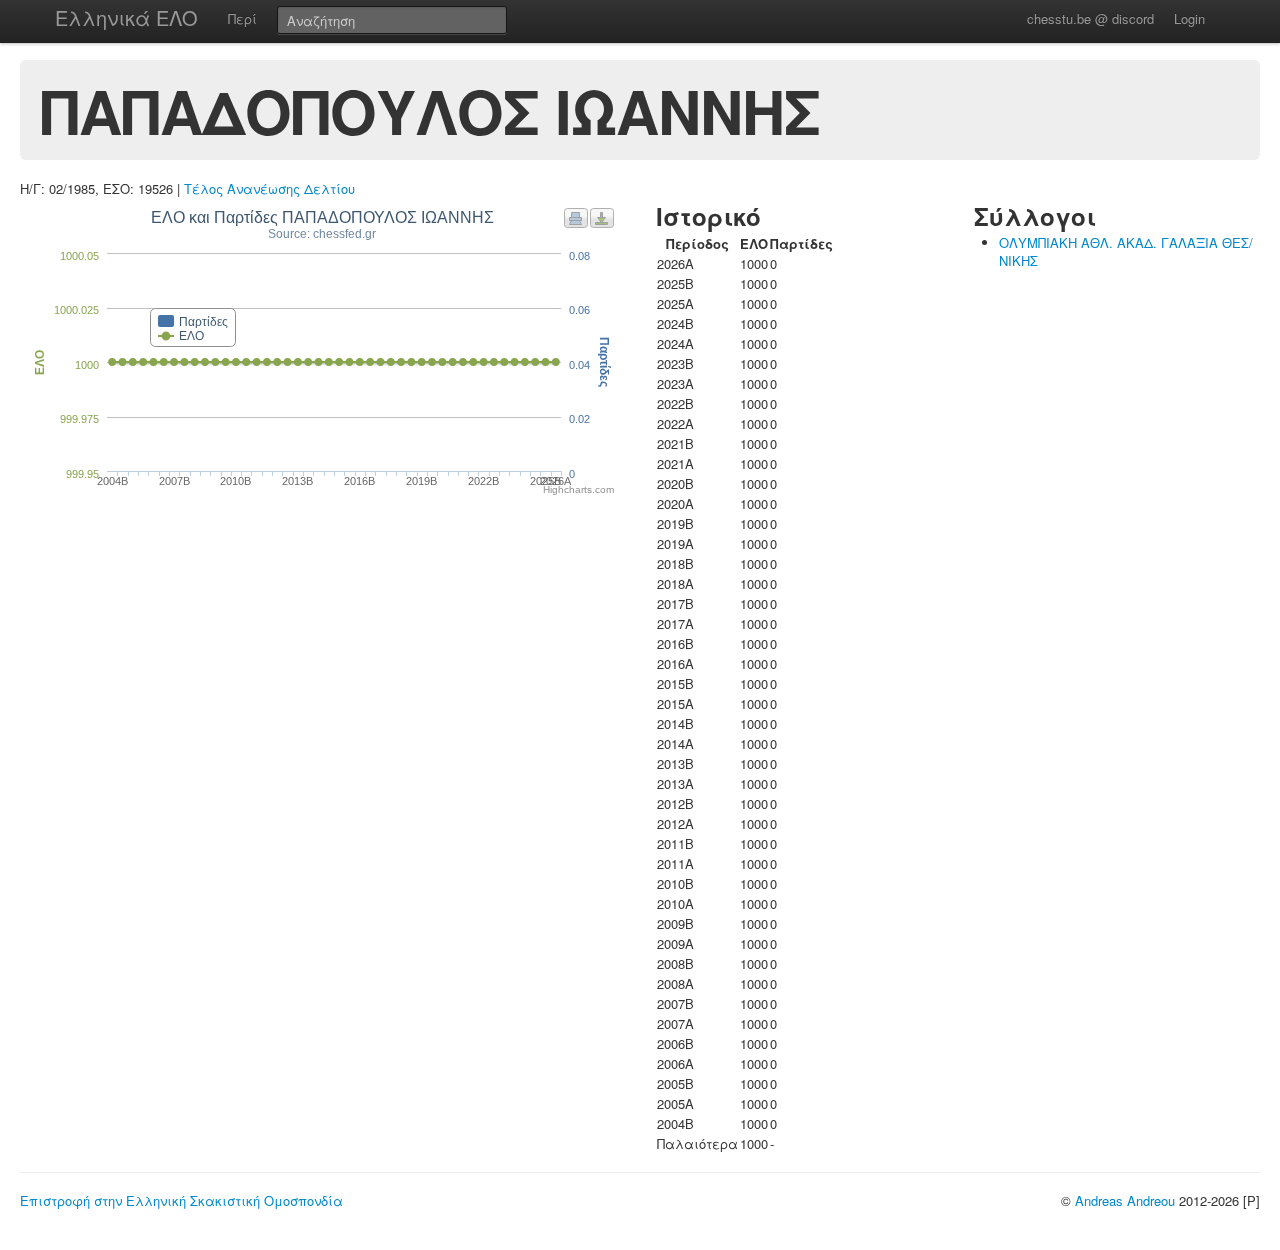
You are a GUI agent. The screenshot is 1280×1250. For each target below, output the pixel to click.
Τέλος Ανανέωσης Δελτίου (269, 188)
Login (1189, 18)
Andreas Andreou (1125, 1200)
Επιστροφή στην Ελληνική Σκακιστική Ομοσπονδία (181, 1200)
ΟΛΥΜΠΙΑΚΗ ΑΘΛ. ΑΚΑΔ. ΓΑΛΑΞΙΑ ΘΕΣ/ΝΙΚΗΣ (1126, 251)
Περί (242, 18)
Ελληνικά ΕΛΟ (126, 17)
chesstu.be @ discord (1090, 18)
